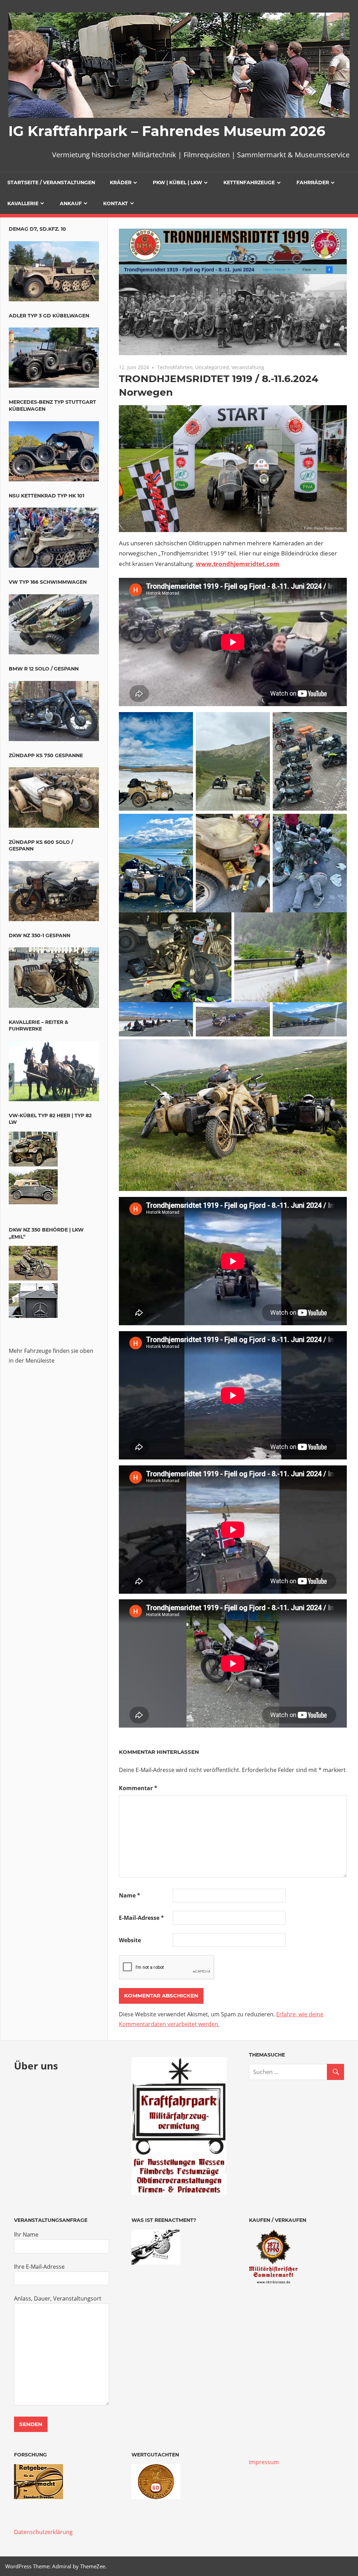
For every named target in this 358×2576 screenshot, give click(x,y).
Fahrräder (313, 182)
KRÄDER (121, 182)
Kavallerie (23, 203)
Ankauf (71, 203)
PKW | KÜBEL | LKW (177, 182)
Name (130, 1895)
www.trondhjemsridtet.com (238, 564)
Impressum (264, 2462)
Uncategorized (212, 367)
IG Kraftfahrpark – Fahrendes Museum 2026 (167, 131)
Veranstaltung (248, 367)
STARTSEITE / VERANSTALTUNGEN (51, 182)
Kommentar (138, 1788)
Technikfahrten (175, 367)
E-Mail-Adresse (141, 1918)
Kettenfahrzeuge (249, 182)
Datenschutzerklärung (43, 2532)
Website (130, 1940)
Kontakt (116, 203)
